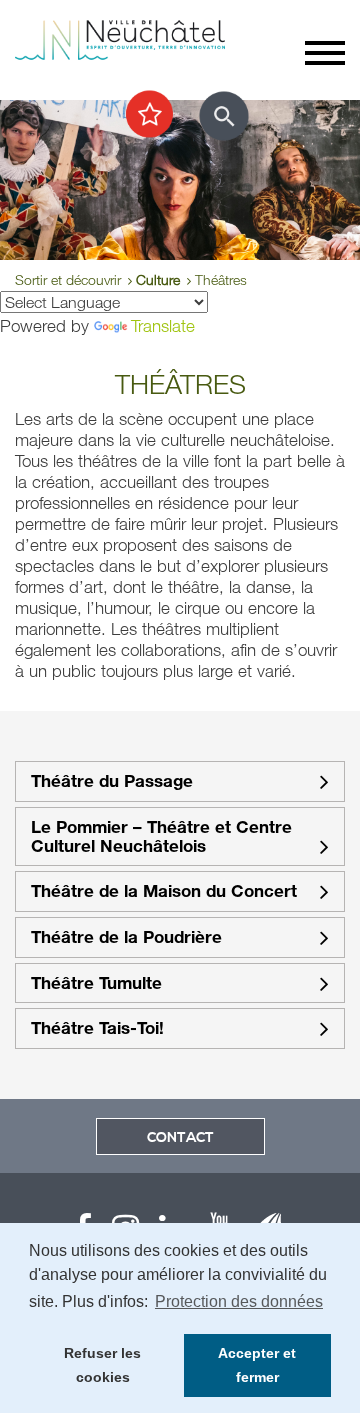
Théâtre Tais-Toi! (97, 1028)
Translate (163, 325)
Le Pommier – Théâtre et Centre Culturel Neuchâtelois (161, 836)
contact (180, 1138)
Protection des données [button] (239, 1301)
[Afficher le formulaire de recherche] (224, 116)
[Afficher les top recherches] (149, 115)
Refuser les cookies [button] (102, 1365)
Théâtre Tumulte (96, 983)
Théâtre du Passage (112, 781)
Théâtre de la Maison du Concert (164, 891)
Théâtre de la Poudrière (126, 937)
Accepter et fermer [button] (257, 1365)
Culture (158, 279)
